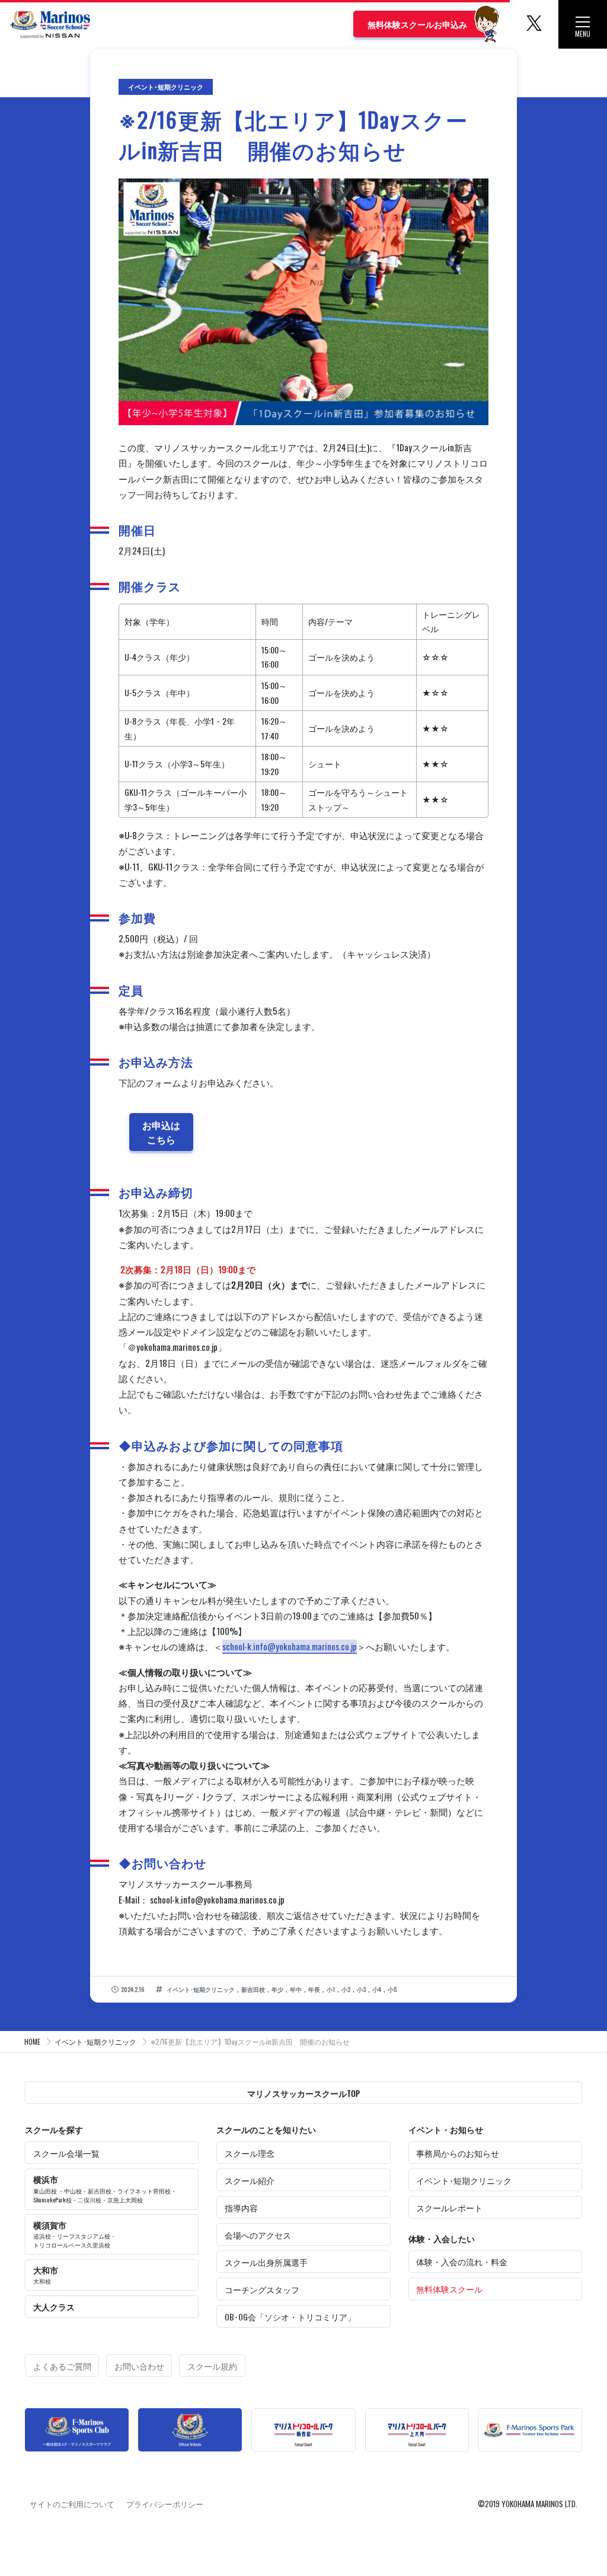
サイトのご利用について (72, 2504)
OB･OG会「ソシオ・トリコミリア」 (290, 2317)
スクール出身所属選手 (266, 2262)
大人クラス (54, 2306)
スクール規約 (212, 2366)
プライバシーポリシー (165, 2504)
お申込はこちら (161, 1132)
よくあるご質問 (62, 2366)
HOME (32, 2041)
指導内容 (241, 2207)
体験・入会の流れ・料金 (462, 2261)
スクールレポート (449, 2207)
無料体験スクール (449, 2289)
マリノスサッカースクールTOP (303, 2093)
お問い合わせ (139, 2366)
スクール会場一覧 (66, 2153)
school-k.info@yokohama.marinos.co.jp (290, 1646)
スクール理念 (250, 2153)
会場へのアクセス (258, 2235)
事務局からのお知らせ (458, 2153)
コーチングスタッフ (262, 2289)
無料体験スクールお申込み (417, 24)
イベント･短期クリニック (95, 2041)
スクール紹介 (250, 2180)
